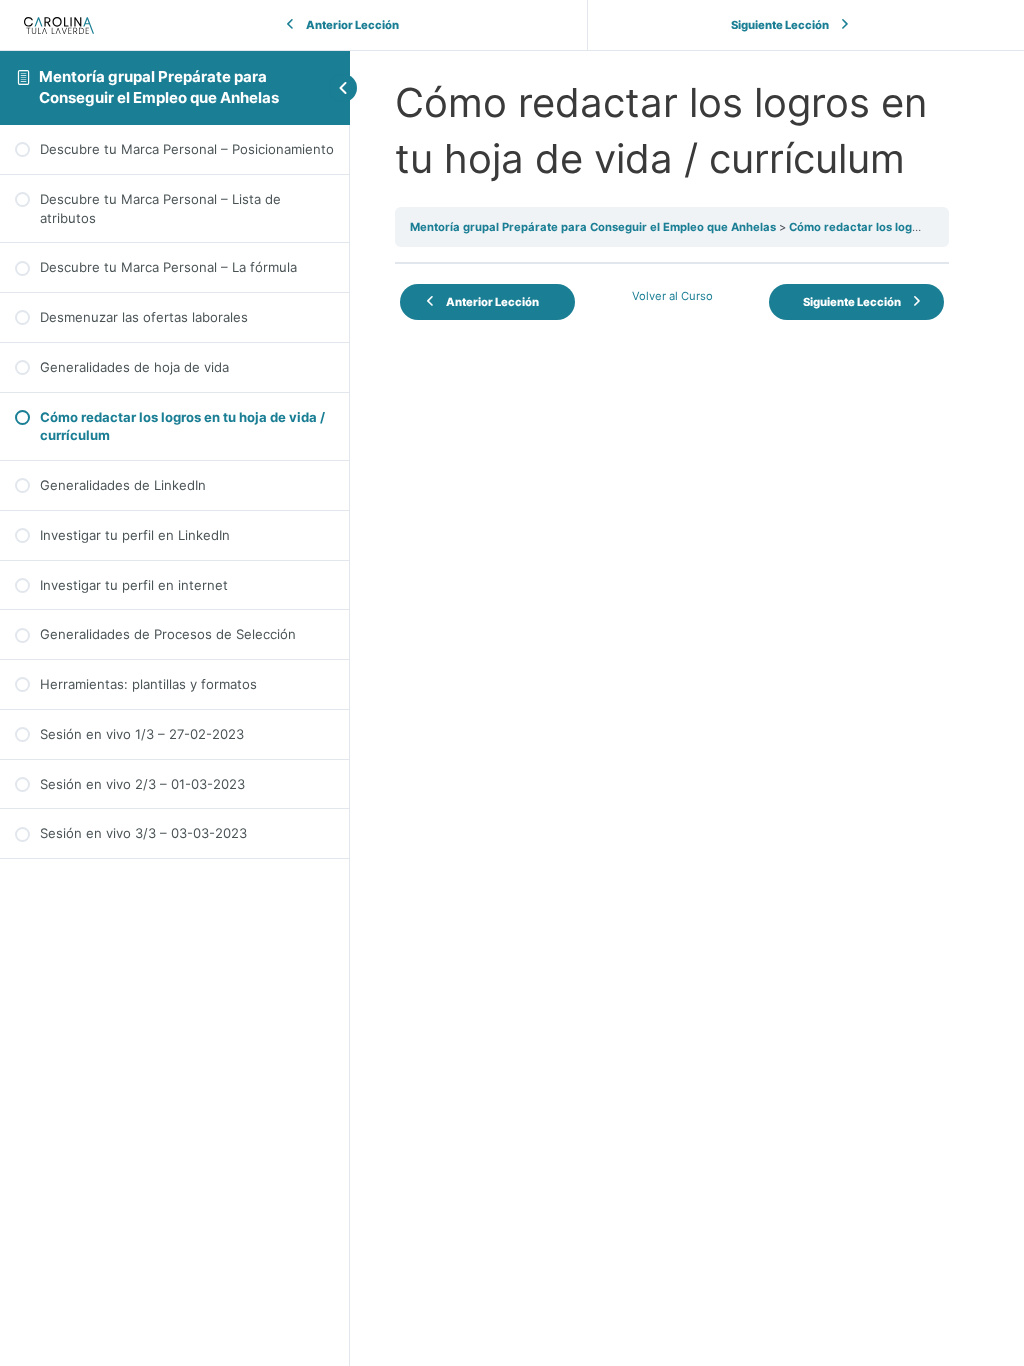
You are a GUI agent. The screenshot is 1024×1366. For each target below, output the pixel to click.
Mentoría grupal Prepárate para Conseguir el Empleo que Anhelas (159, 86)
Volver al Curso (672, 296)
